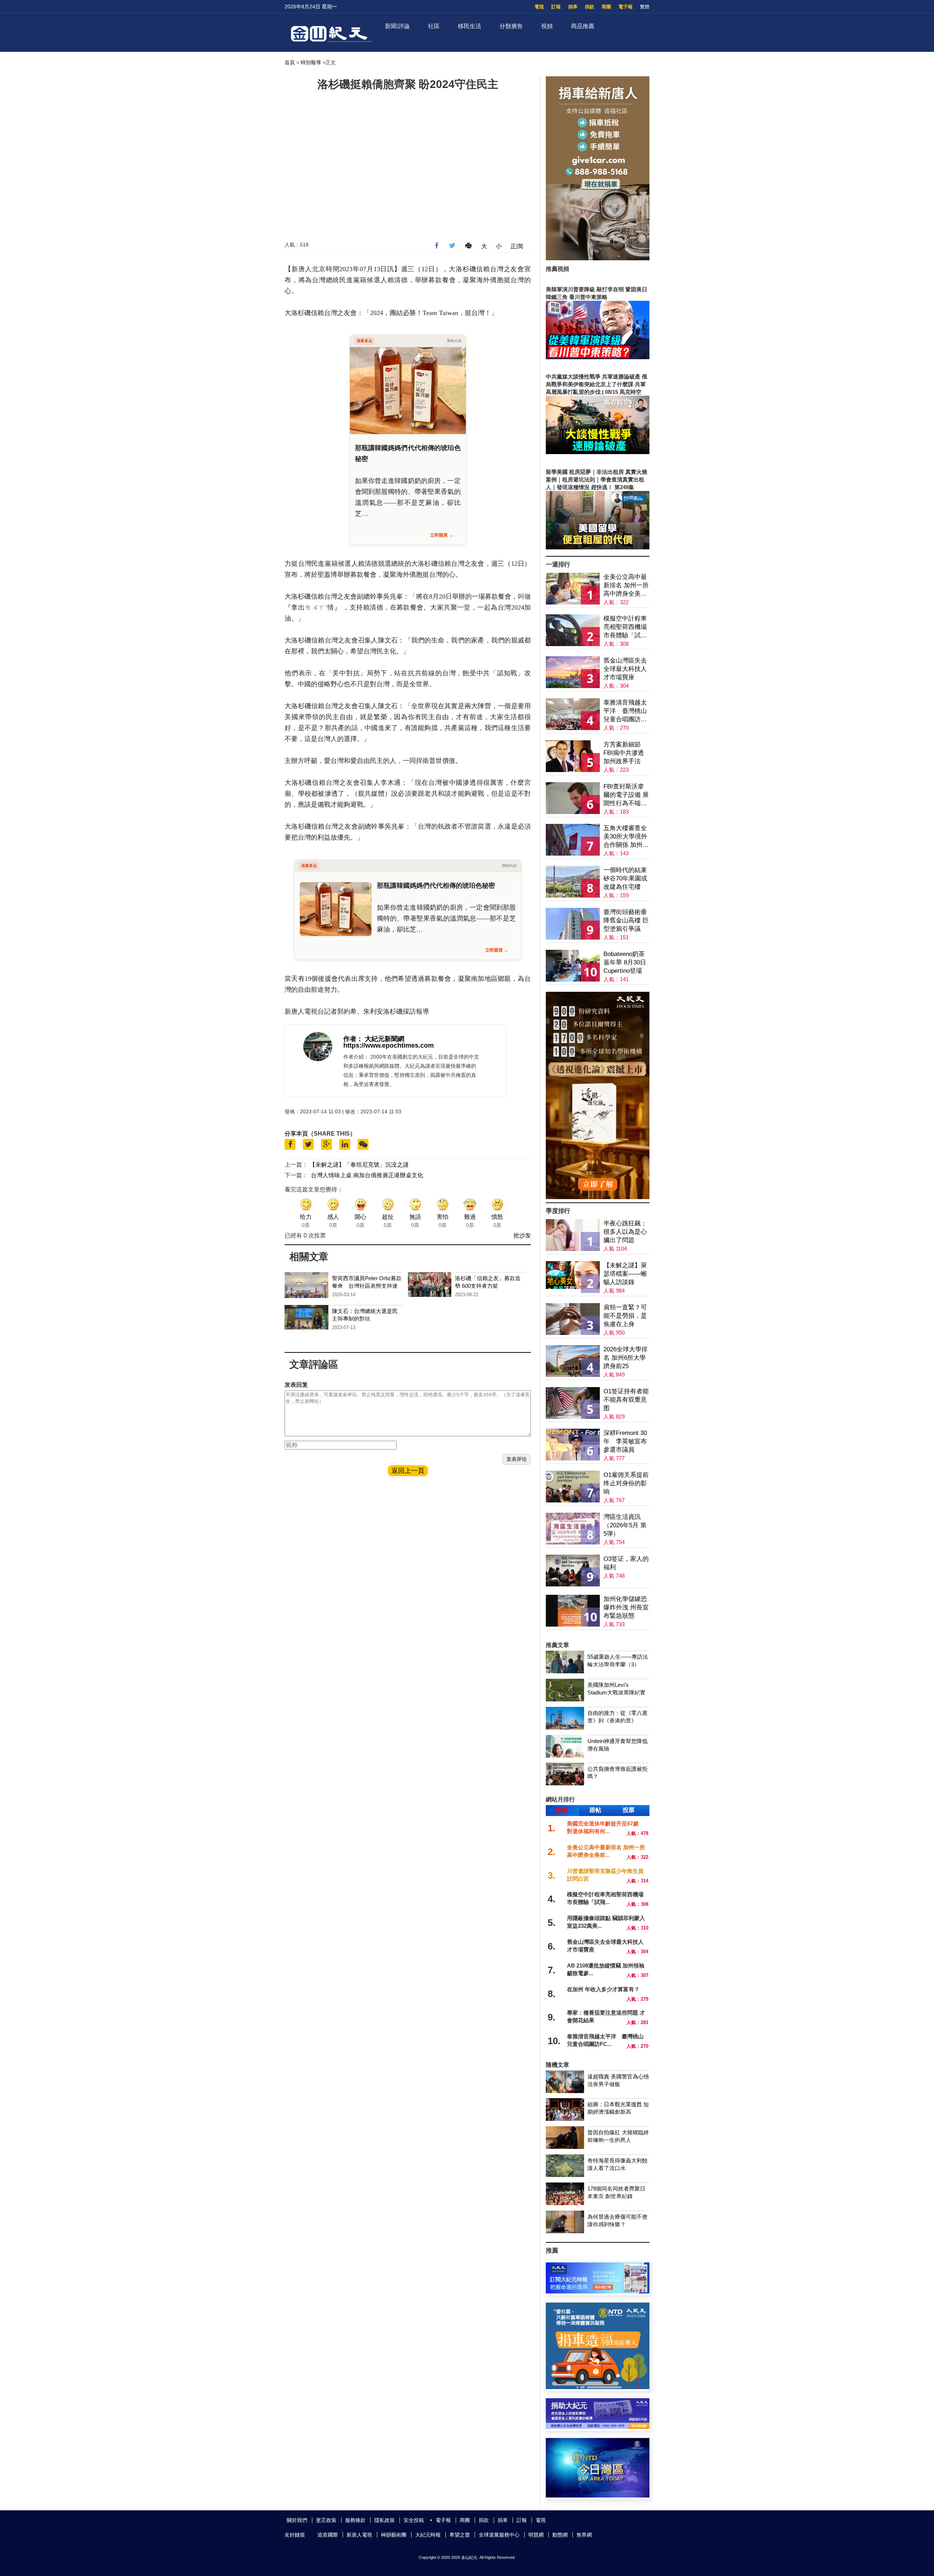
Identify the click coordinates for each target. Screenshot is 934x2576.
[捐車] (598, 2387)
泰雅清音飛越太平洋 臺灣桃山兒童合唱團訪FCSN (625, 711)
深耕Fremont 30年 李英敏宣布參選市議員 (625, 1441)
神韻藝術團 (394, 2535)
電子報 (626, 7)
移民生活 (470, 26)
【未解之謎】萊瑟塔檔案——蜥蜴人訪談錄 (625, 1274)
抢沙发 (522, 1235)
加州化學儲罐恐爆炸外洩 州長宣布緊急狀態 (626, 1607)
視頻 (547, 26)
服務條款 (355, 2520)
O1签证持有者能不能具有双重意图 (626, 1400)
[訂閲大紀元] (598, 2291)
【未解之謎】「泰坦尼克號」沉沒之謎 (359, 1165)
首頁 (290, 62)
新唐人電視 (359, 2535)
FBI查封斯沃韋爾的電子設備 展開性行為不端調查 (626, 795)
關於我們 (297, 2520)
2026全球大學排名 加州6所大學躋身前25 (626, 1358)
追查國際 (328, 2535)
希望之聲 (460, 2535)
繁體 (645, 7)
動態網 (560, 2535)
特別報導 (311, 62)
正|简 (517, 246)
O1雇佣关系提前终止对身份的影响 (626, 1483)
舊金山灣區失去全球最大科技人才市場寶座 (625, 669)
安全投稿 (414, 2520)
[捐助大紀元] (598, 2427)
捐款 (590, 7)
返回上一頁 (408, 1471)
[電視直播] (598, 2496)
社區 (434, 26)
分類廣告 (511, 26)
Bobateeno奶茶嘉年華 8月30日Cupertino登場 (625, 962)
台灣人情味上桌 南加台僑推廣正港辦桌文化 (367, 1175)
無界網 (584, 2535)
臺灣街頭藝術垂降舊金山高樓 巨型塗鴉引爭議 (626, 920)
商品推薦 (583, 26)
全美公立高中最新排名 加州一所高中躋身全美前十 (626, 586)
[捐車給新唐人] (598, 258)
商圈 (606, 7)
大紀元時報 (428, 2535)
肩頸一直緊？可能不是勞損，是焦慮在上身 (625, 1316)
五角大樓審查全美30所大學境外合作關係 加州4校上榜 (625, 837)
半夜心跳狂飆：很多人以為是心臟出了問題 (625, 1232)
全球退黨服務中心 (499, 2535)
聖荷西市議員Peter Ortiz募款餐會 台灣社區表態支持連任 (367, 1286)
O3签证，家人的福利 (626, 1563)
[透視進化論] (598, 1197)
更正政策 (326, 2520)
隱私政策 (385, 2520)
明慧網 (536, 2535)
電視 (539, 7)
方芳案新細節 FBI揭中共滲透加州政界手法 (624, 753)
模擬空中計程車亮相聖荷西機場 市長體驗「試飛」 (625, 627)
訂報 (556, 7)
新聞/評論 (397, 26)
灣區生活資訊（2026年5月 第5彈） (625, 1525)
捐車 (573, 7)
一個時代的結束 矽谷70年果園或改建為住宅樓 (625, 878)
